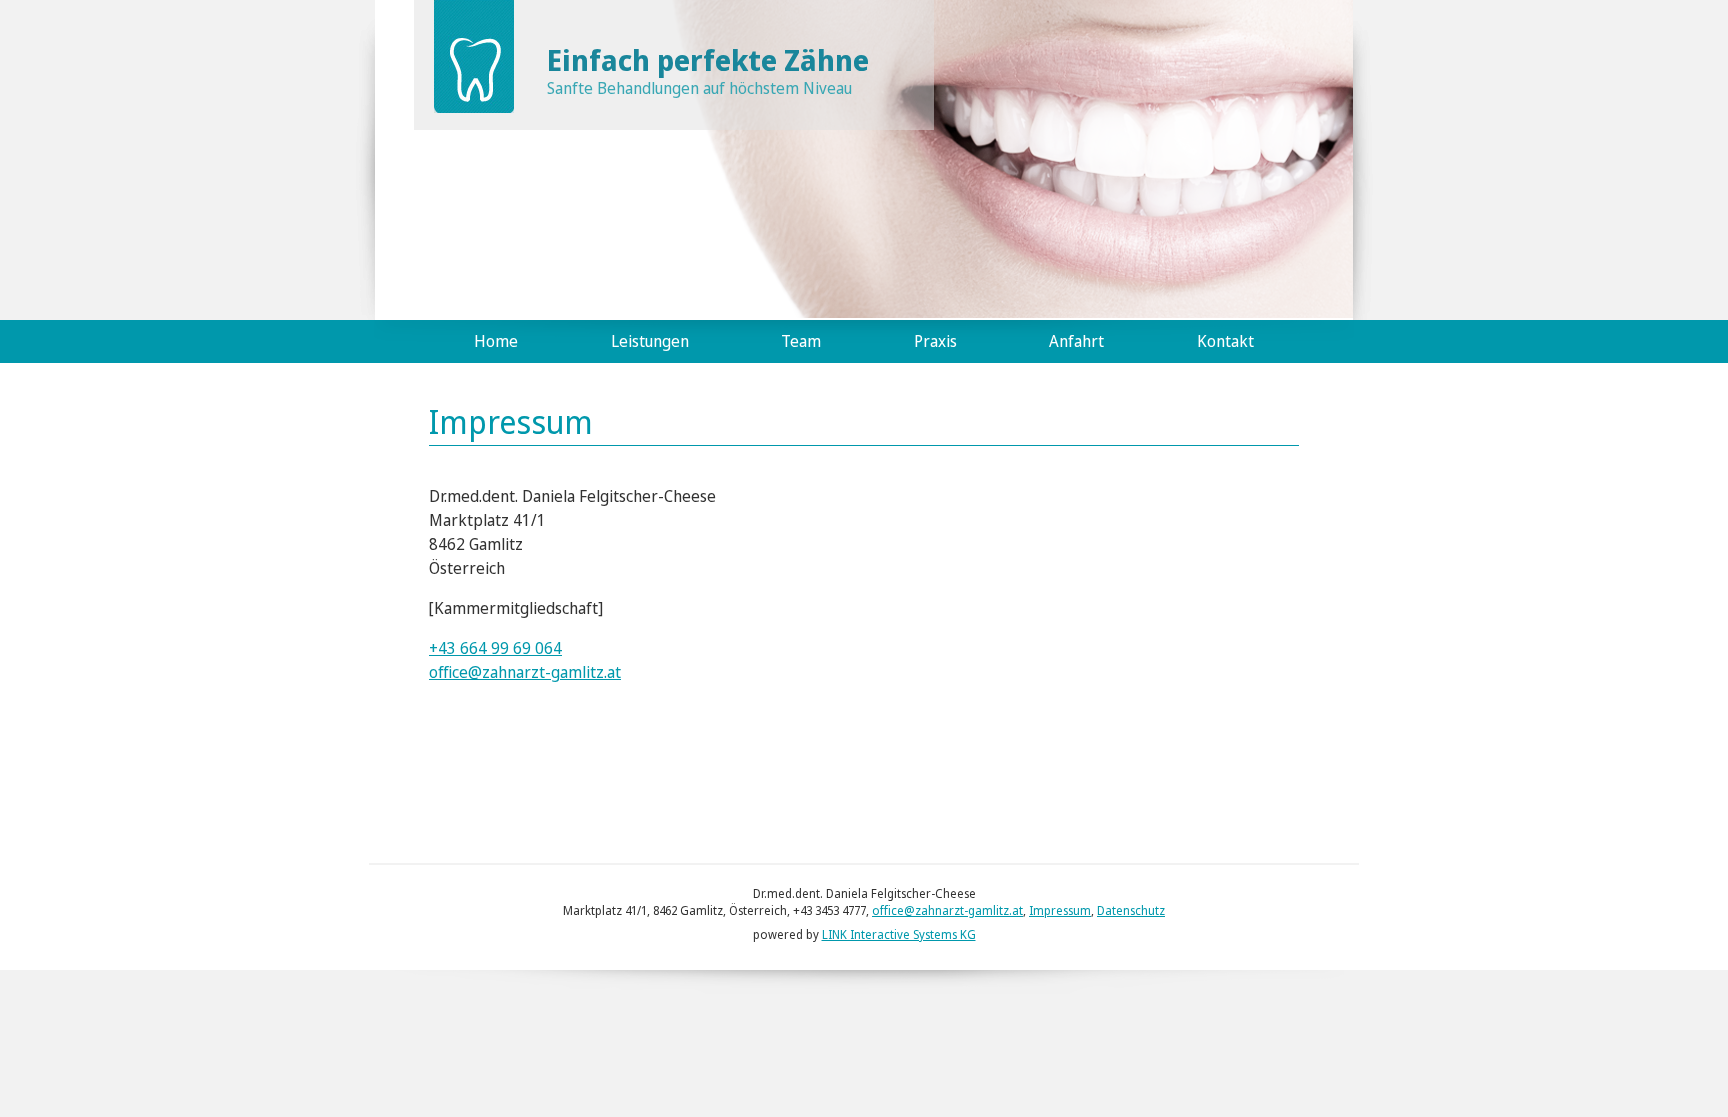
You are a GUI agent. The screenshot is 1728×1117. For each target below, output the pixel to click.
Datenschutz (1131, 910)
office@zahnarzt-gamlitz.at (525, 672)
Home (496, 341)
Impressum (1060, 910)
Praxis (935, 341)
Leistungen (650, 341)
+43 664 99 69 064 (495, 648)
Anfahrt (1076, 341)
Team (801, 341)
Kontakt (1225, 341)
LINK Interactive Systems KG (899, 934)
